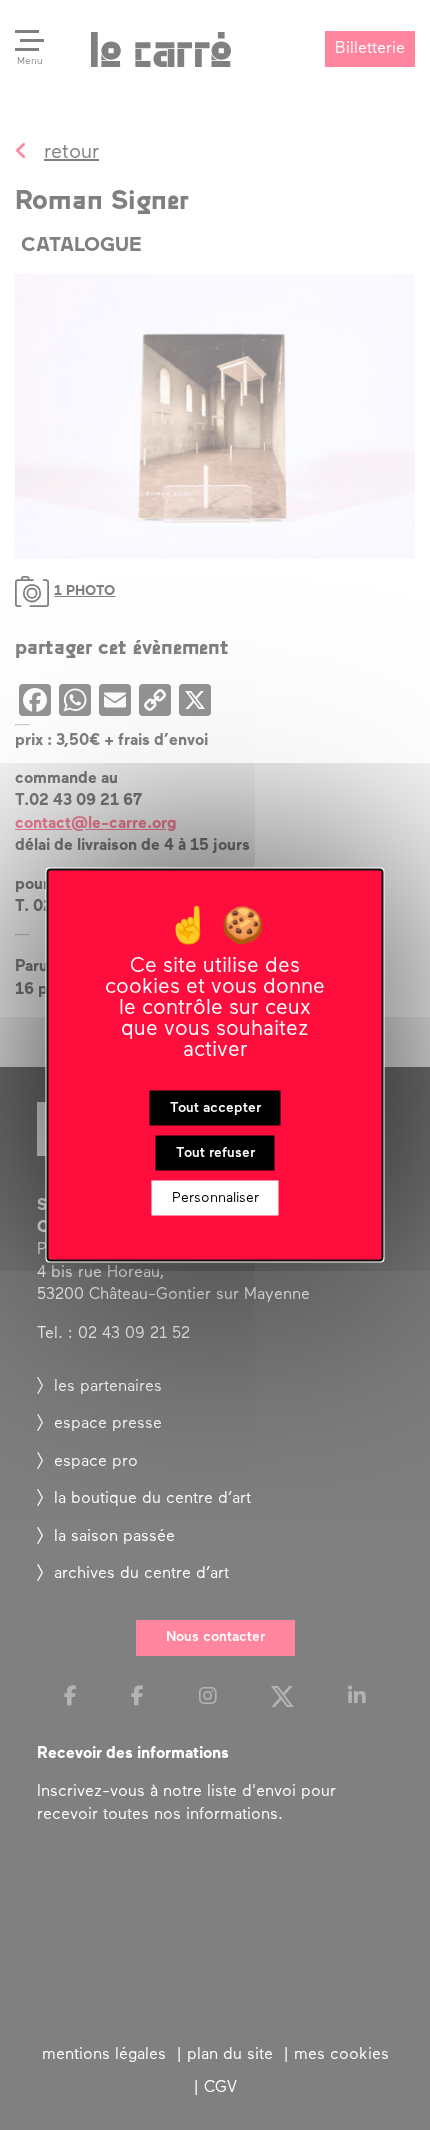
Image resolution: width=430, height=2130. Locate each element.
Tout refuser (215, 1153)
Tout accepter (215, 1108)
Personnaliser (215, 1198)
